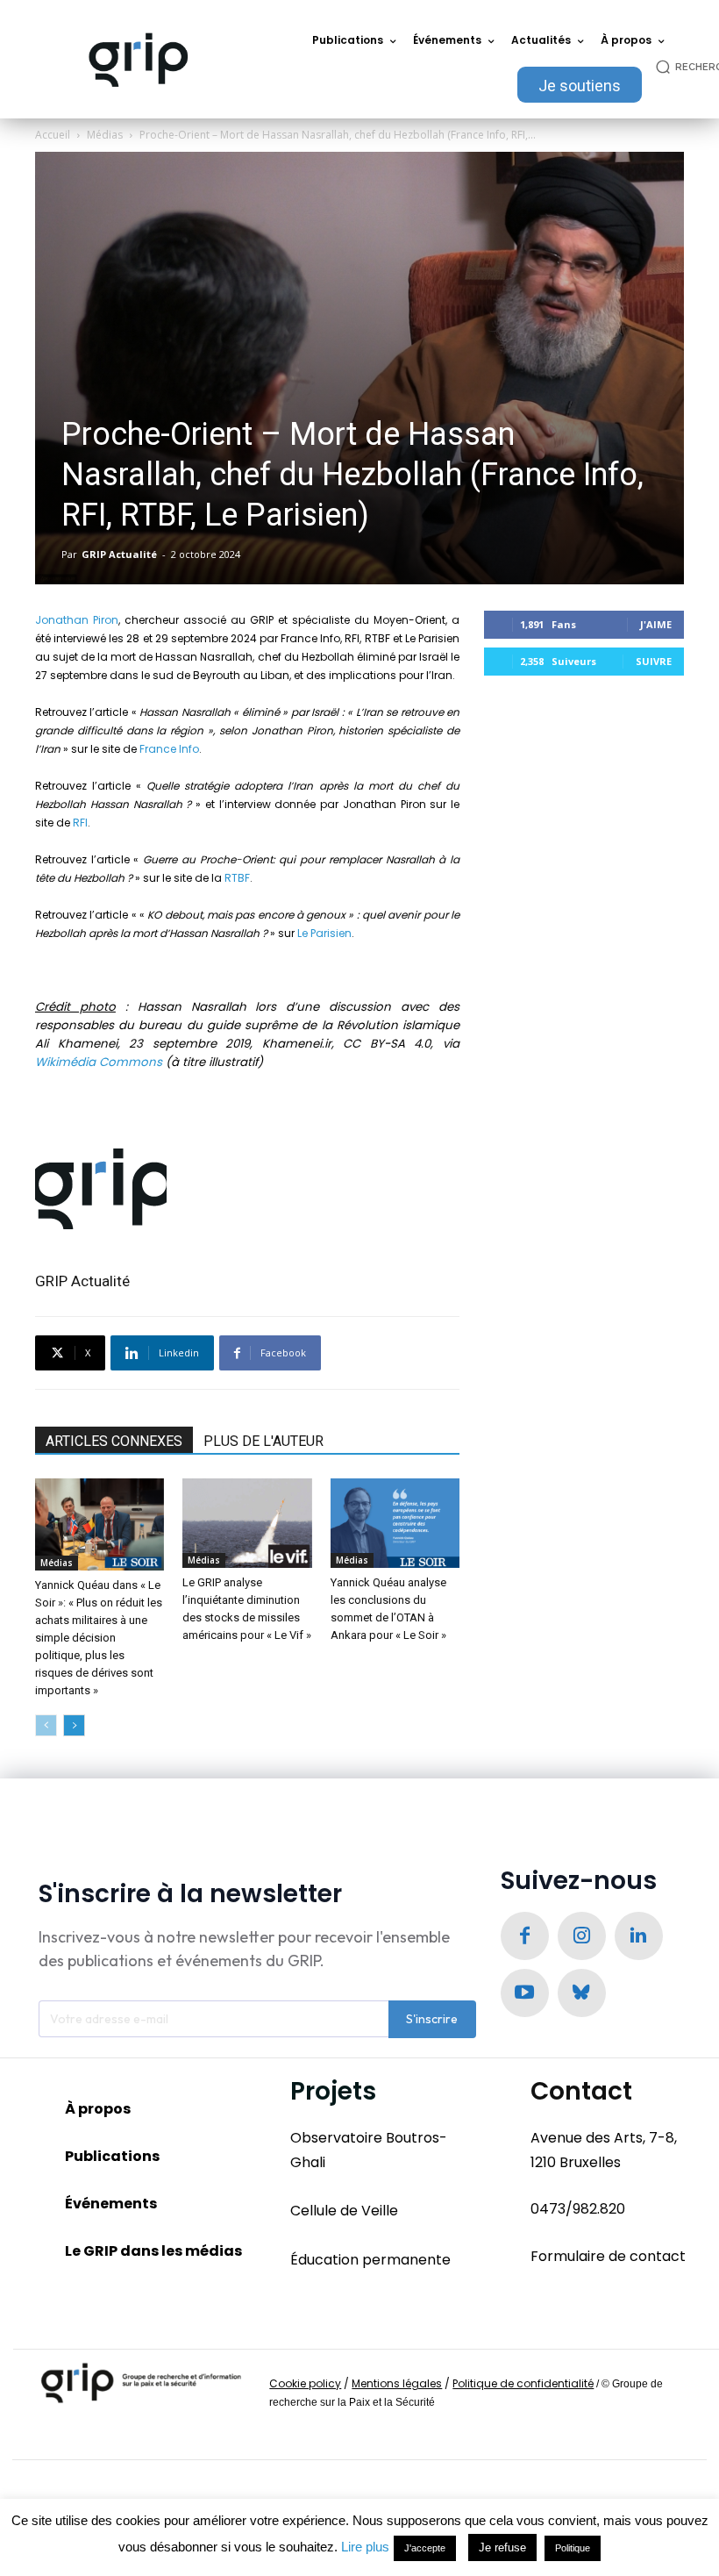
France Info (169, 749)
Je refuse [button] (502, 2547)
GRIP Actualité (119, 554)
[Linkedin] (639, 1936)
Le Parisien (324, 933)
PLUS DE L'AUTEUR (263, 1441)
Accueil (53, 135)
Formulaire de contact (608, 2256)
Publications (112, 2156)
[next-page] (74, 1725)
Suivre (654, 661)
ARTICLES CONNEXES (114, 1441)
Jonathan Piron (77, 620)
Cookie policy (305, 2383)
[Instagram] (582, 1936)
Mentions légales (397, 2383)
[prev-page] (46, 1725)
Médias (105, 135)
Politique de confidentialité (523, 2383)
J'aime (656, 624)
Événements (111, 2204)
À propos (98, 2109)
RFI (80, 823)
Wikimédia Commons (99, 1062)
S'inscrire (432, 2019)
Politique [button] (573, 2548)
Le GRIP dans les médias (153, 2251)
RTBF (237, 878)
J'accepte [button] (425, 2548)
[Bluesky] (582, 1993)
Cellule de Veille (344, 2211)
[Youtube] (525, 1993)
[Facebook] (525, 1936)
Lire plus (365, 2547)
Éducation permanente (370, 2260)
